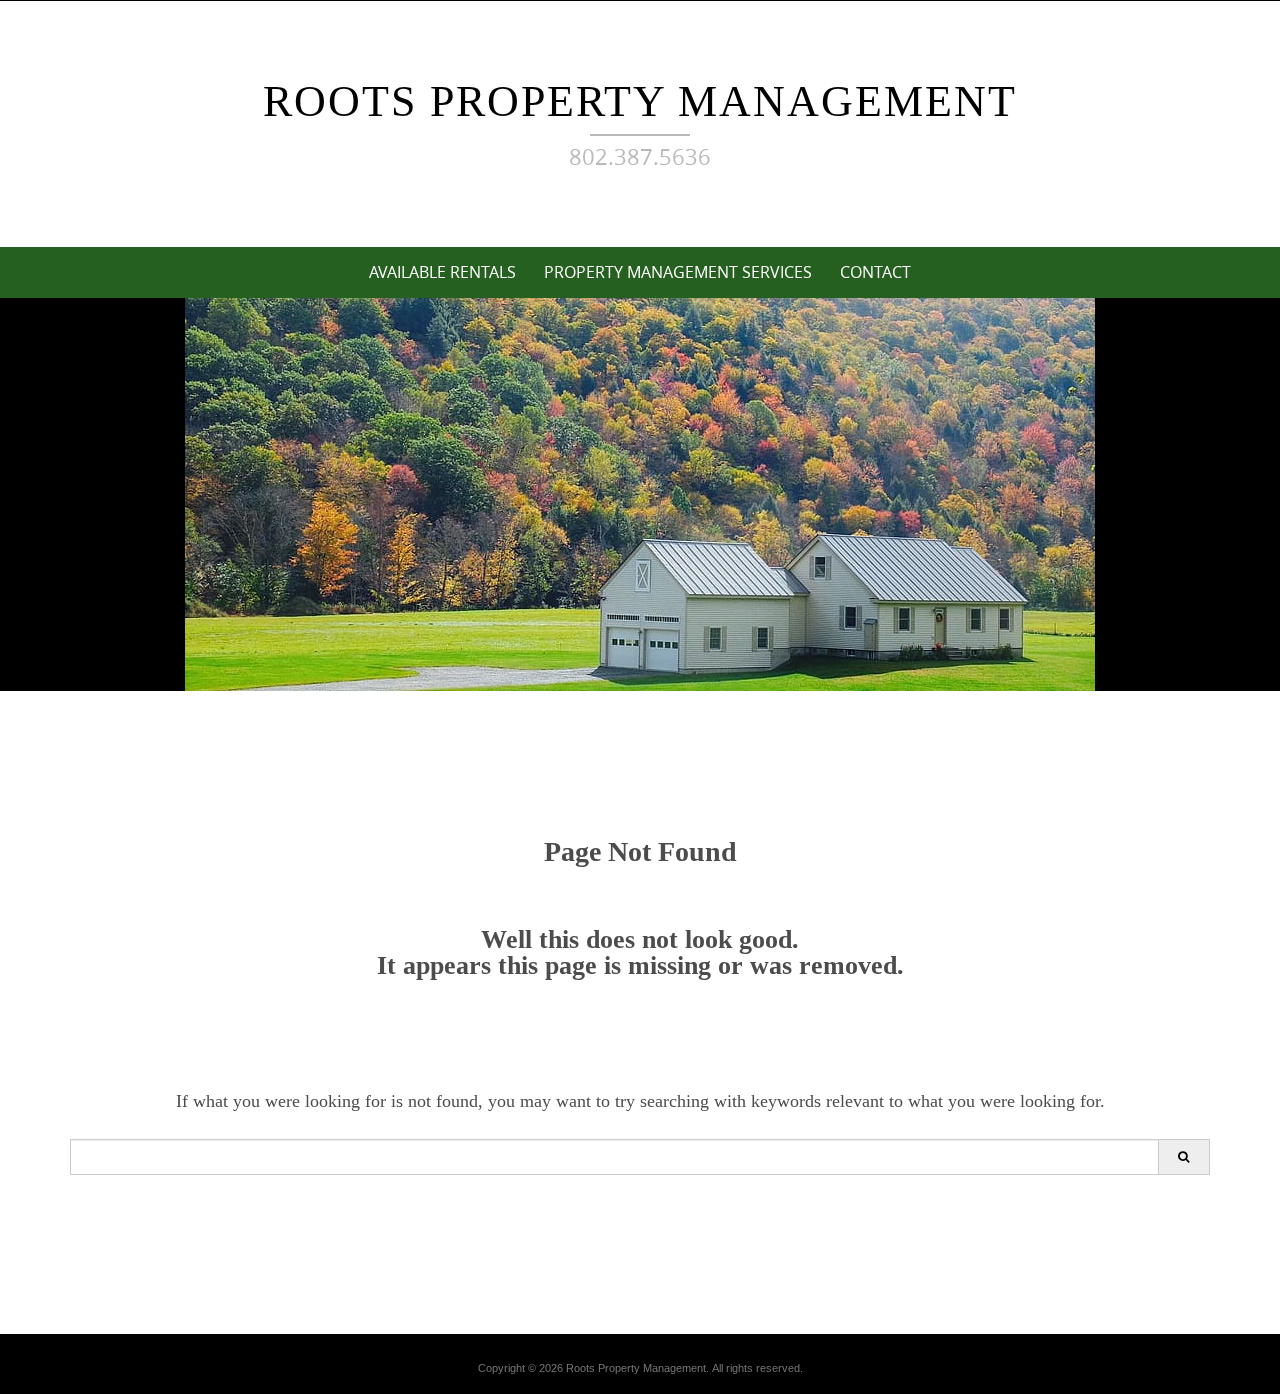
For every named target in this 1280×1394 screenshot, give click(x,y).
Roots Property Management (640, 101)
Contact (875, 272)
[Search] (1183, 1157)
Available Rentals (442, 272)
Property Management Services (678, 272)
